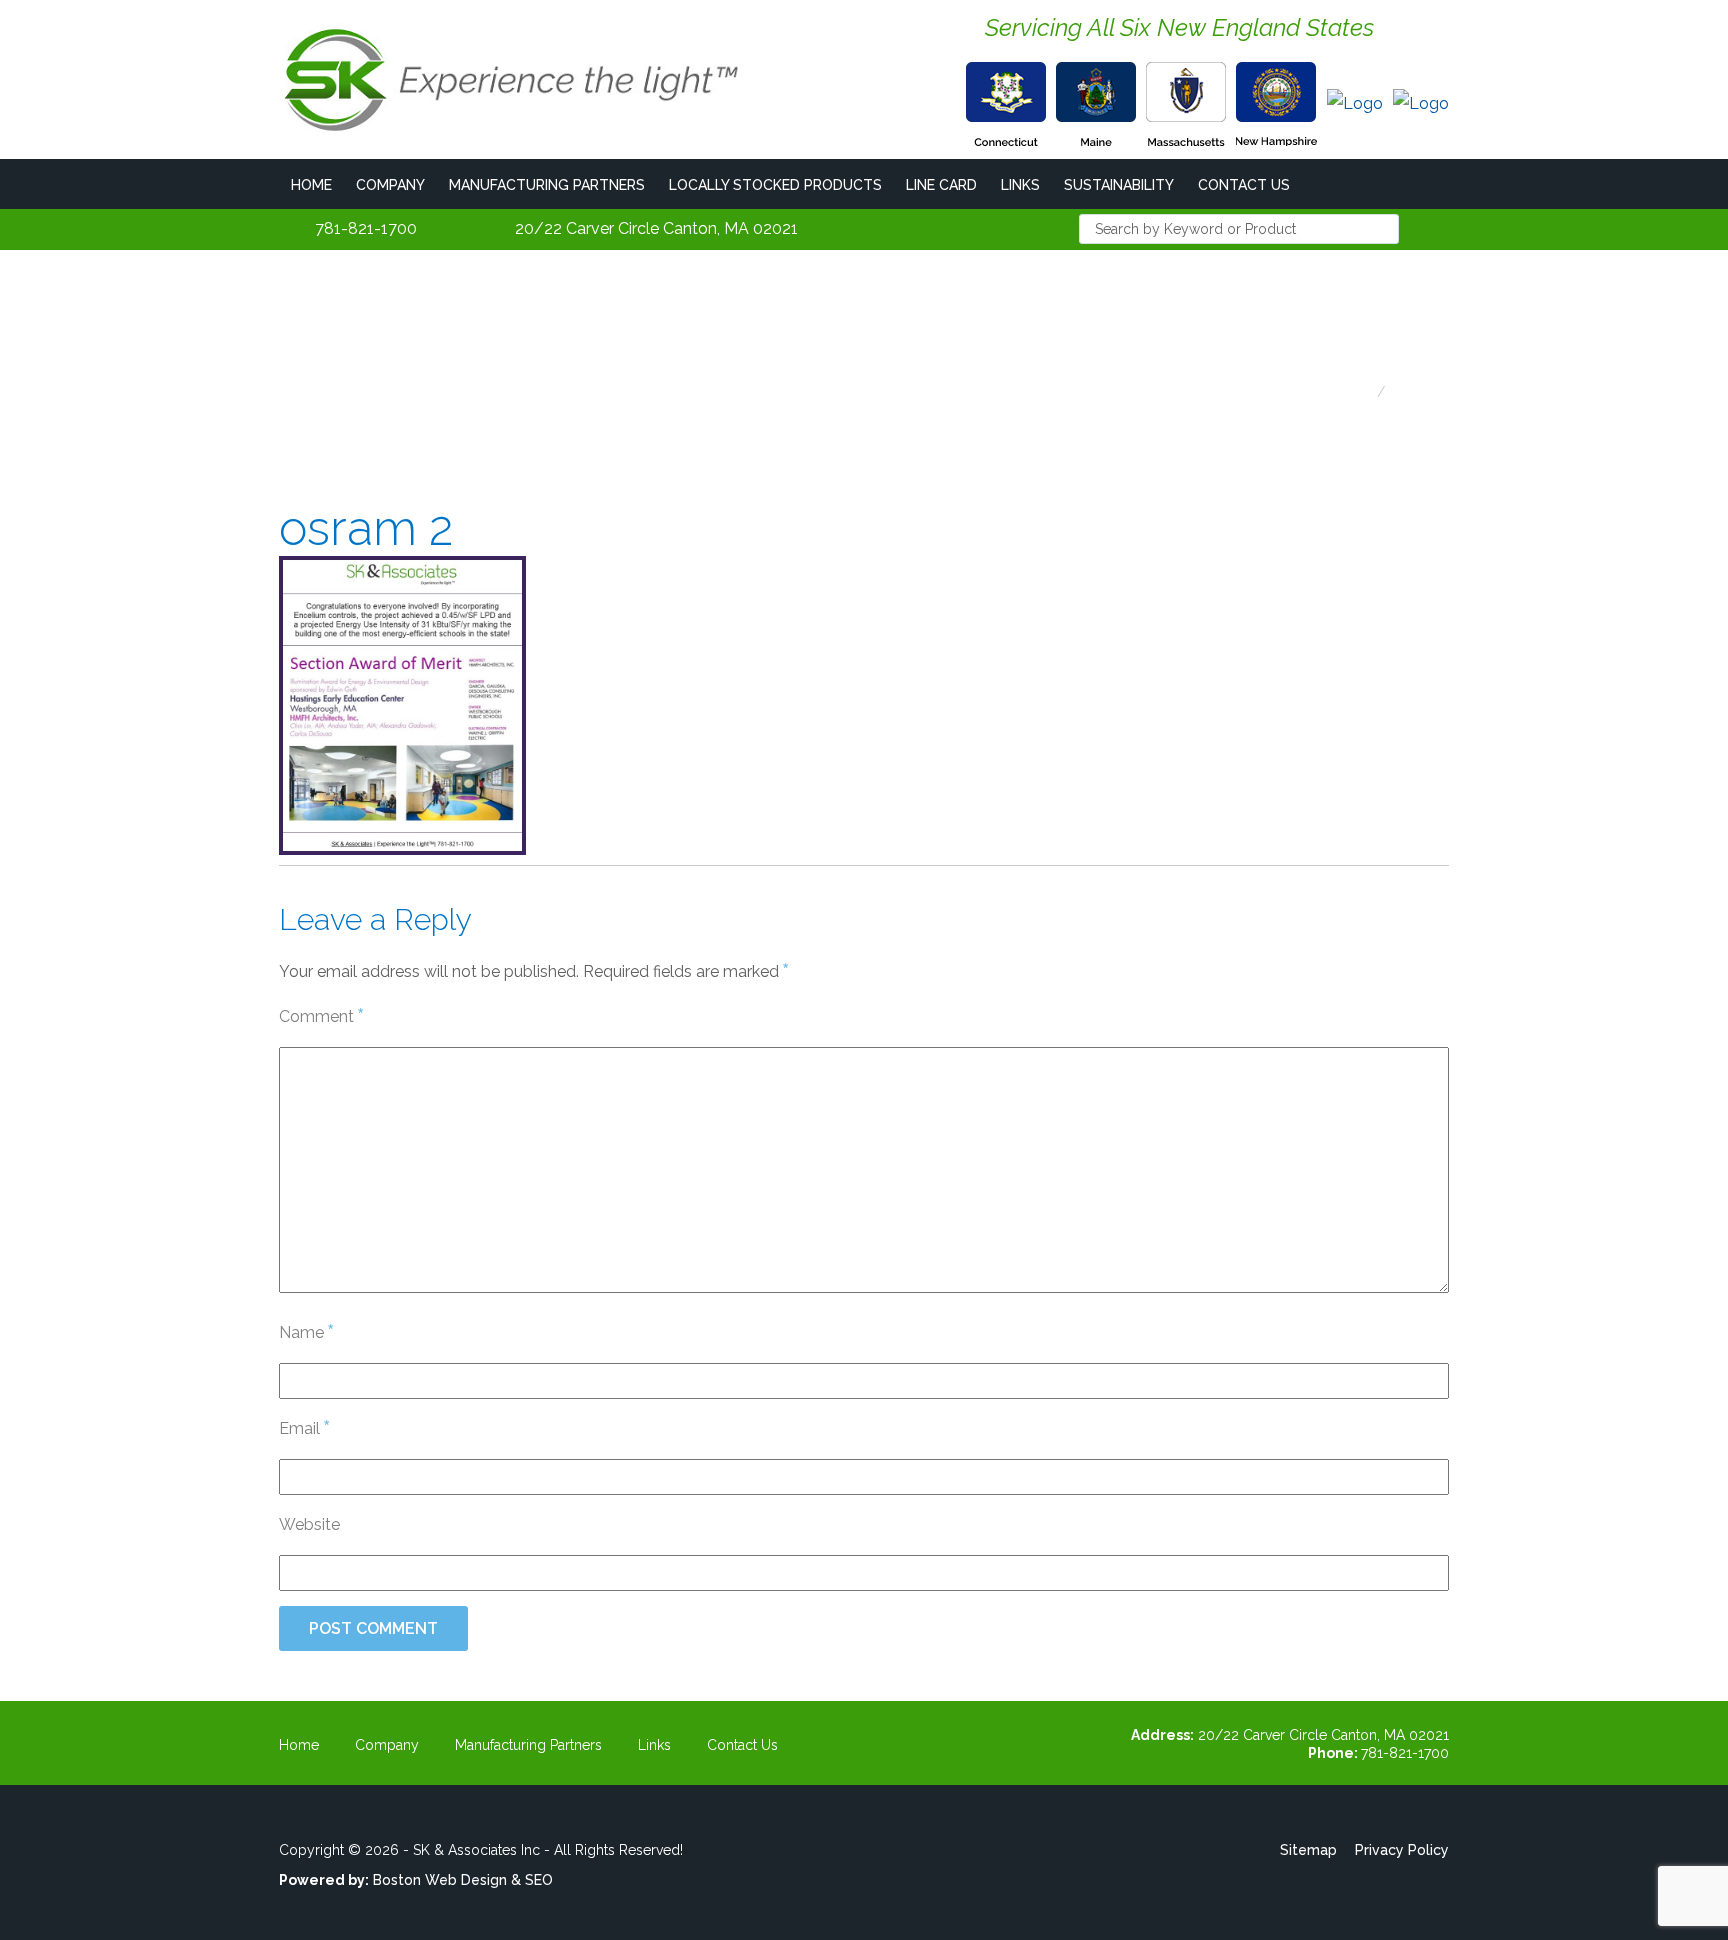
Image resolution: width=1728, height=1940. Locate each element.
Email (304, 1427)
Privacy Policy (1402, 1850)
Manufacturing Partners (547, 185)
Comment (321, 1015)
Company (390, 185)
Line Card (941, 185)
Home (311, 185)
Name (306, 1331)
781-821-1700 (366, 228)
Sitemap (1308, 1850)
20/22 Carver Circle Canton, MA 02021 (656, 228)
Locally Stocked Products (775, 185)
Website (309, 1524)
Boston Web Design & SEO (463, 1880)
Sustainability (1119, 185)
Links (1020, 185)
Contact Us (1244, 185)
